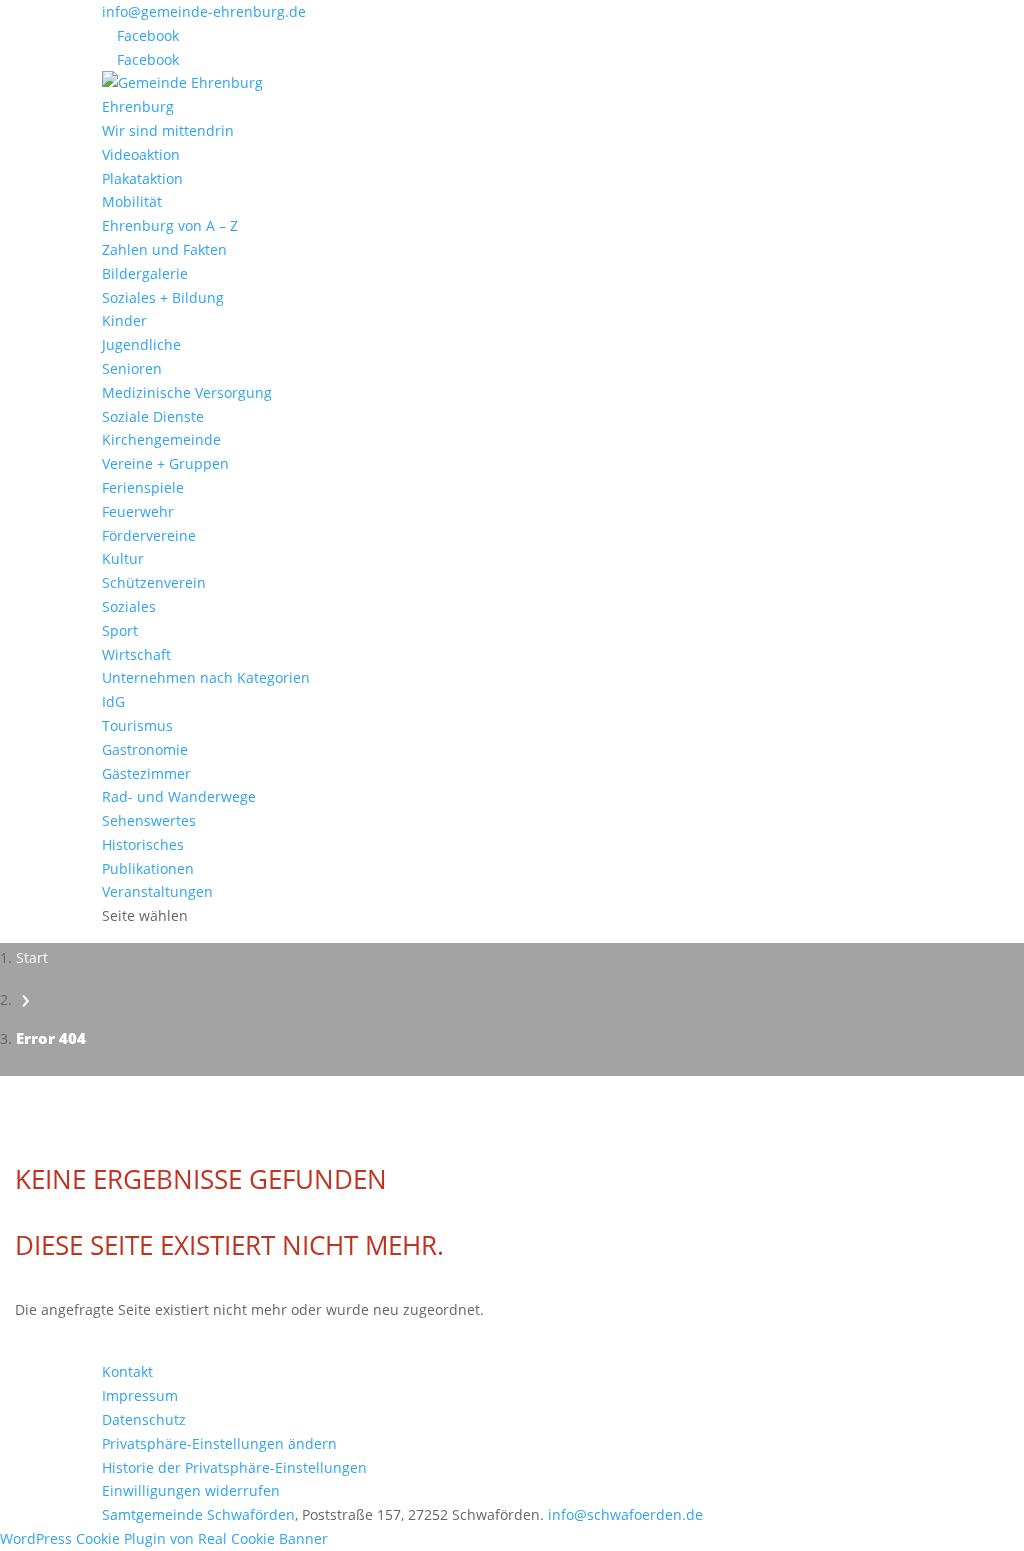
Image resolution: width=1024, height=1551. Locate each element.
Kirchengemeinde (161, 439)
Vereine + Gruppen (165, 463)
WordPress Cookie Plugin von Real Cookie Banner (164, 1538)
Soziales (129, 606)
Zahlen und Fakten (164, 249)
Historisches (143, 844)
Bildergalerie (145, 273)
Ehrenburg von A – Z (170, 225)
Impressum (140, 1395)
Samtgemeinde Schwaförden (198, 1514)
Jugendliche (141, 344)
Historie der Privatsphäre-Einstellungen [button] (234, 1467)
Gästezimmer (146, 773)
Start (32, 957)
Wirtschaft (136, 654)
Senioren (132, 368)
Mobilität (132, 201)
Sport (120, 630)
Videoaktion (141, 154)
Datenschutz (144, 1419)
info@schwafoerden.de (625, 1514)
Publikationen (148, 868)
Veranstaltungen (157, 891)
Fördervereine (149, 535)
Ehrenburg (138, 106)
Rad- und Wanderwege (179, 796)
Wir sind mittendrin (168, 130)
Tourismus (137, 725)
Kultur (123, 558)
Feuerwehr (138, 511)
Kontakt (127, 1371)
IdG (113, 701)
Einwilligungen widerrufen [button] (191, 1490)
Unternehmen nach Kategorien (206, 677)
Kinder (124, 320)
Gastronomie (145, 749)
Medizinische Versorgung (187, 392)
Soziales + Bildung (163, 297)
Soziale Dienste (153, 416)
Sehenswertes (149, 820)
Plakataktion (142, 178)
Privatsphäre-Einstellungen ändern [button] (219, 1443)
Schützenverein (154, 582)
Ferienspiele (143, 487)
